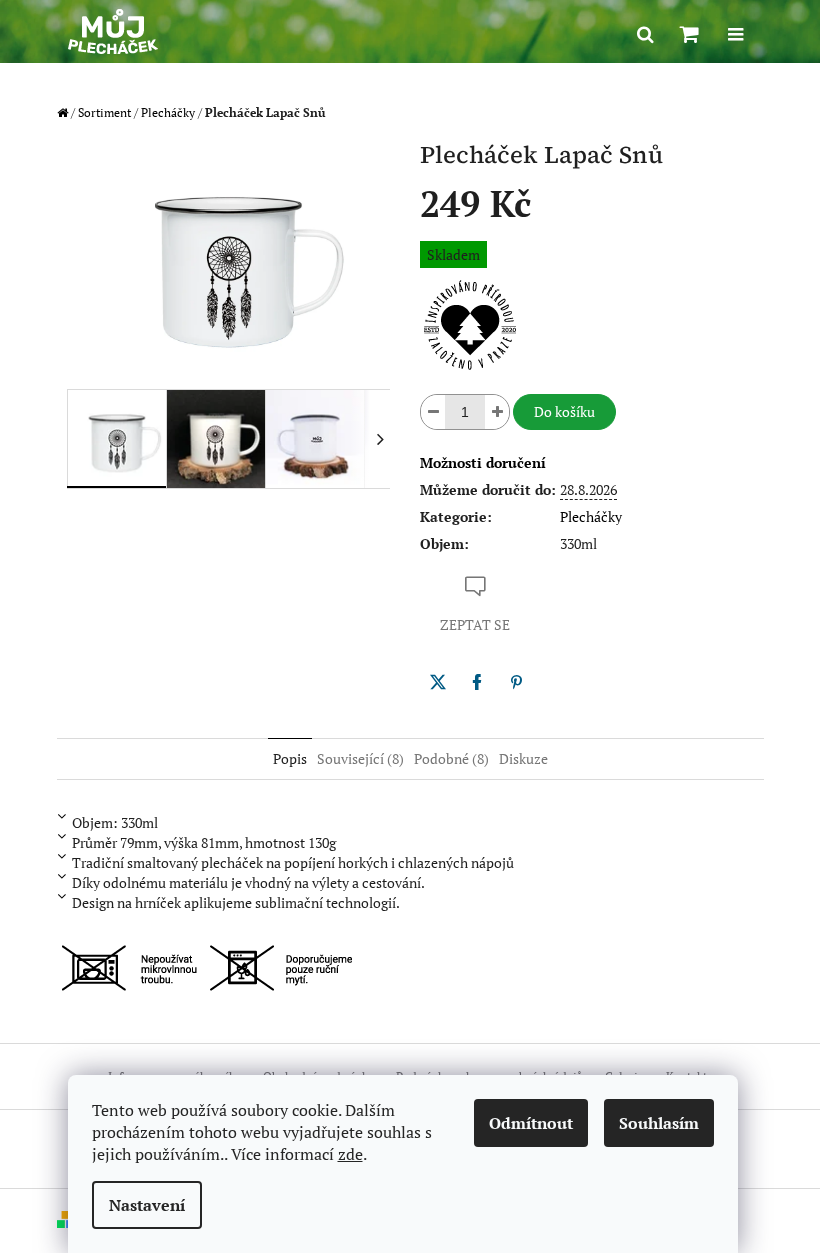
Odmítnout (531, 1123)
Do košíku (564, 411)
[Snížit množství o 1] (433, 412)
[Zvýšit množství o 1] (497, 412)
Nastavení (147, 1205)
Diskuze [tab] (523, 758)
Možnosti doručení (483, 462)
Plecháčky (591, 516)
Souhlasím (659, 1123)
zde (350, 1154)
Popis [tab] (290, 758)
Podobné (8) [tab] (451, 758)
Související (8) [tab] (360, 758)
